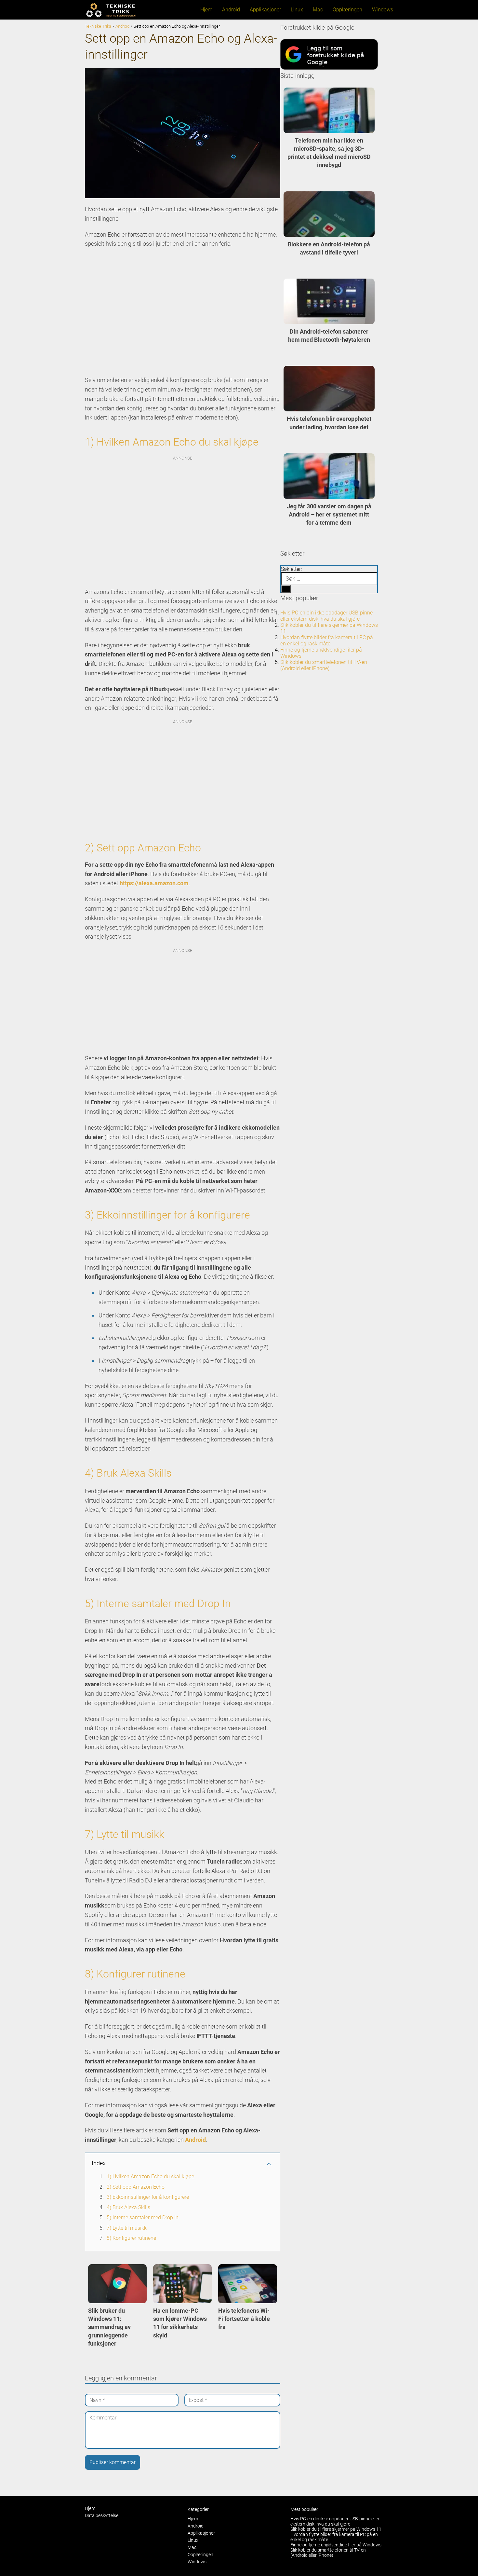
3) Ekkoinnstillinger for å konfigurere (148, 2197)
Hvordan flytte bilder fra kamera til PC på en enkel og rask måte (327, 641)
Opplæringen (347, 10)
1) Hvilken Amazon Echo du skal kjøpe (150, 2177)
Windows (383, 10)
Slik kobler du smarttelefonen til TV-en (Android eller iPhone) (324, 665)
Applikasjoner (265, 10)
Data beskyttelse (102, 2515)
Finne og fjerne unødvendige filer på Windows (336, 2545)
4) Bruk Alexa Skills (128, 2207)
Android (231, 10)
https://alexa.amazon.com (154, 883)
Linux (297, 10)
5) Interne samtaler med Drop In (143, 2218)
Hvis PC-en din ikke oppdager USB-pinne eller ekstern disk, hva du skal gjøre (326, 616)
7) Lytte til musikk (127, 2228)
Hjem (206, 10)
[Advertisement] (183, 314)
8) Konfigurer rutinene (131, 2238)
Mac (318, 10)
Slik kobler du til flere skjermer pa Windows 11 (336, 2529)
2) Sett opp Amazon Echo (136, 2187)
